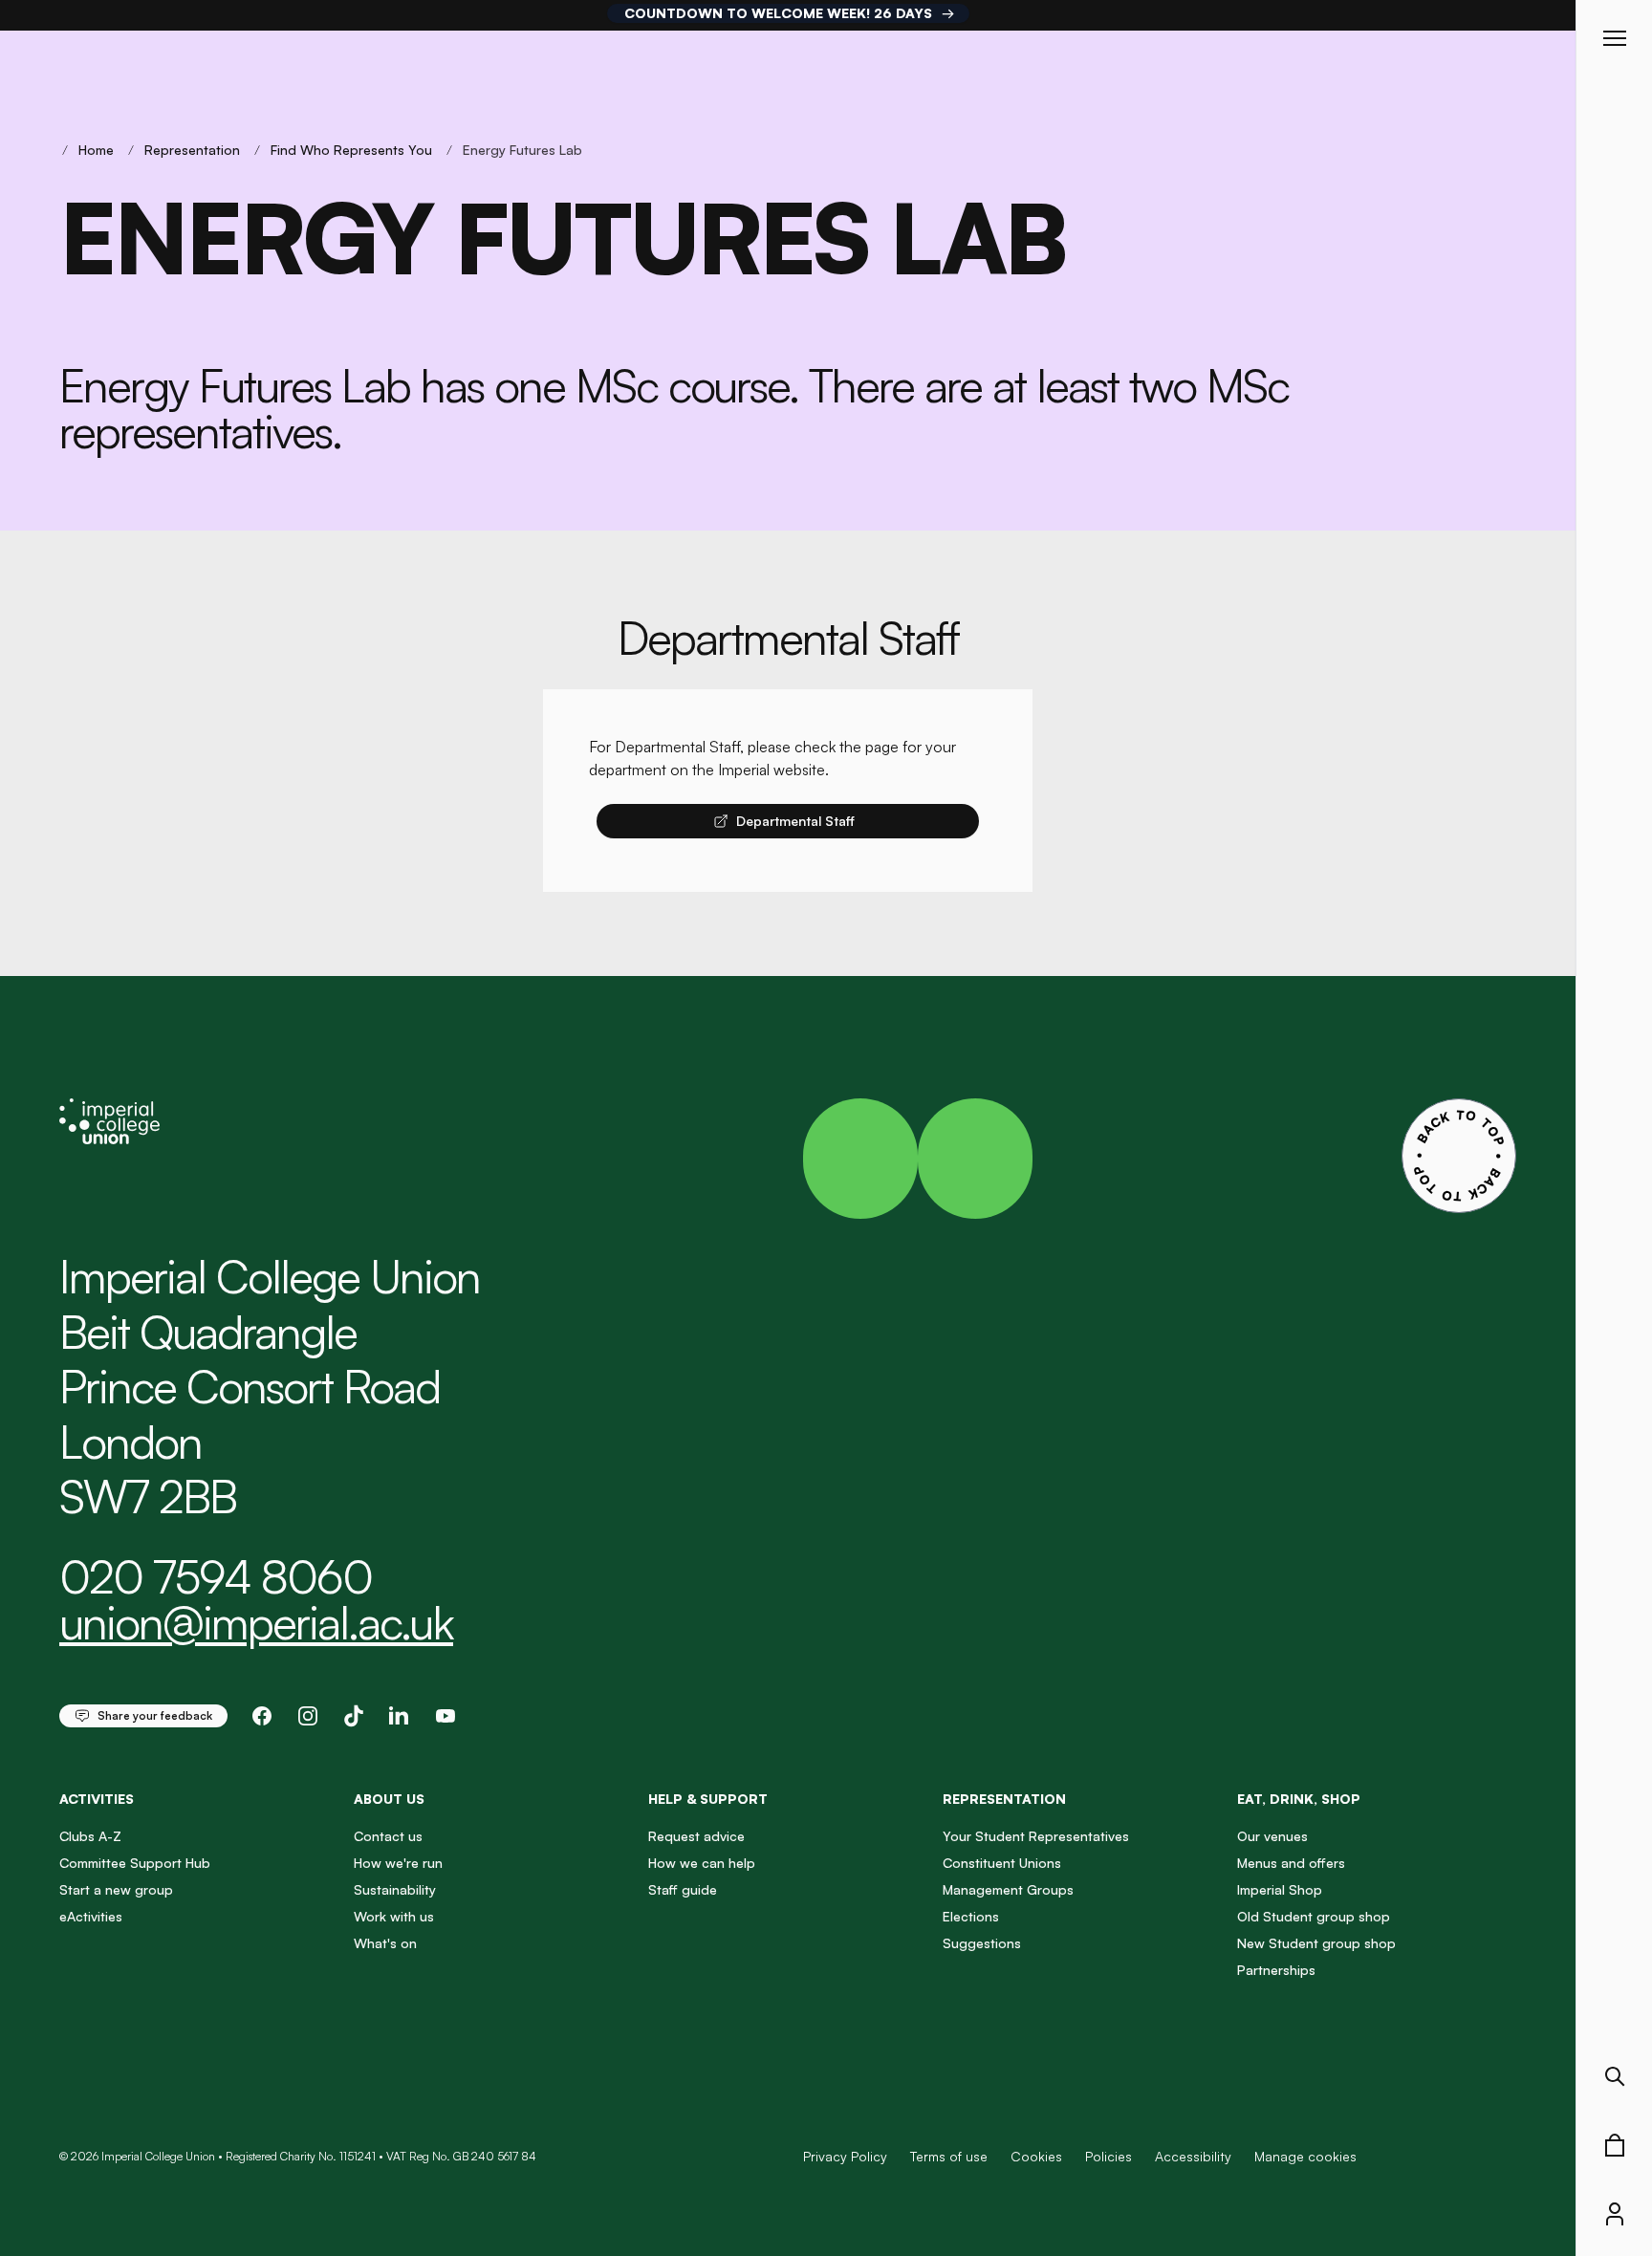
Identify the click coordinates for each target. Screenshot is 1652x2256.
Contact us (388, 1836)
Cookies (1036, 2156)
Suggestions (982, 1943)
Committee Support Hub (135, 1863)
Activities (97, 1799)
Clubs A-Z (90, 1836)
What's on (385, 1943)
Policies (1109, 2156)
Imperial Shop (1280, 1889)
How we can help (702, 1863)
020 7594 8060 (216, 1576)
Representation (192, 150)
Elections (971, 1916)
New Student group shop (1316, 1943)
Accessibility (1193, 2156)
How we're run (398, 1863)
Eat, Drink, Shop (1299, 1799)
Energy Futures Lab (522, 150)
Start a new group (116, 1889)
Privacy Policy (845, 2156)
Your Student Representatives (1036, 1836)
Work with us (394, 1916)
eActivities (91, 1916)
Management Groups (1008, 1889)
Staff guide (683, 1889)
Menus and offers (1291, 1863)
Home (96, 150)
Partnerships (1276, 1970)
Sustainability (395, 1889)
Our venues (1272, 1836)
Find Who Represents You (351, 150)
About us (389, 1799)
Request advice (696, 1836)
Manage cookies (1305, 2157)
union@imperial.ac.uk (256, 1622)
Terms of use (949, 2156)
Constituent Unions (1002, 1863)
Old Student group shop (1314, 1916)
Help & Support (708, 1799)
